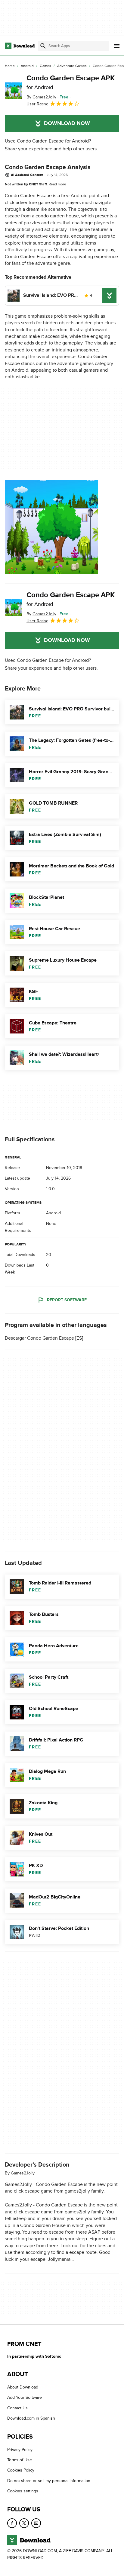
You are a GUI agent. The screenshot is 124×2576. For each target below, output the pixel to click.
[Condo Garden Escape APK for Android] (13, 91)
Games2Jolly (23, 2173)
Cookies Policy (21, 2470)
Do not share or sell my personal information (49, 2481)
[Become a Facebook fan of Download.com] (12, 2523)
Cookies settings (23, 2491)
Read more (57, 184)
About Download (23, 2387)
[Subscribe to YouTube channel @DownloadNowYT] (36, 2523)
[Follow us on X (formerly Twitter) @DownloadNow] (24, 2523)
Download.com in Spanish (31, 2419)
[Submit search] (43, 46)
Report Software (67, 1300)
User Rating (37, 104)
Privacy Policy (20, 2450)
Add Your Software (25, 2398)
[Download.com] (20, 46)
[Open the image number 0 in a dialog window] (51, 527)
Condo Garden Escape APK (71, 82)
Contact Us (17, 2408)
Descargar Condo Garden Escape (39, 1338)
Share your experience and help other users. (51, 149)
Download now (67, 123)
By (41, 97)
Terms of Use (20, 2460)
